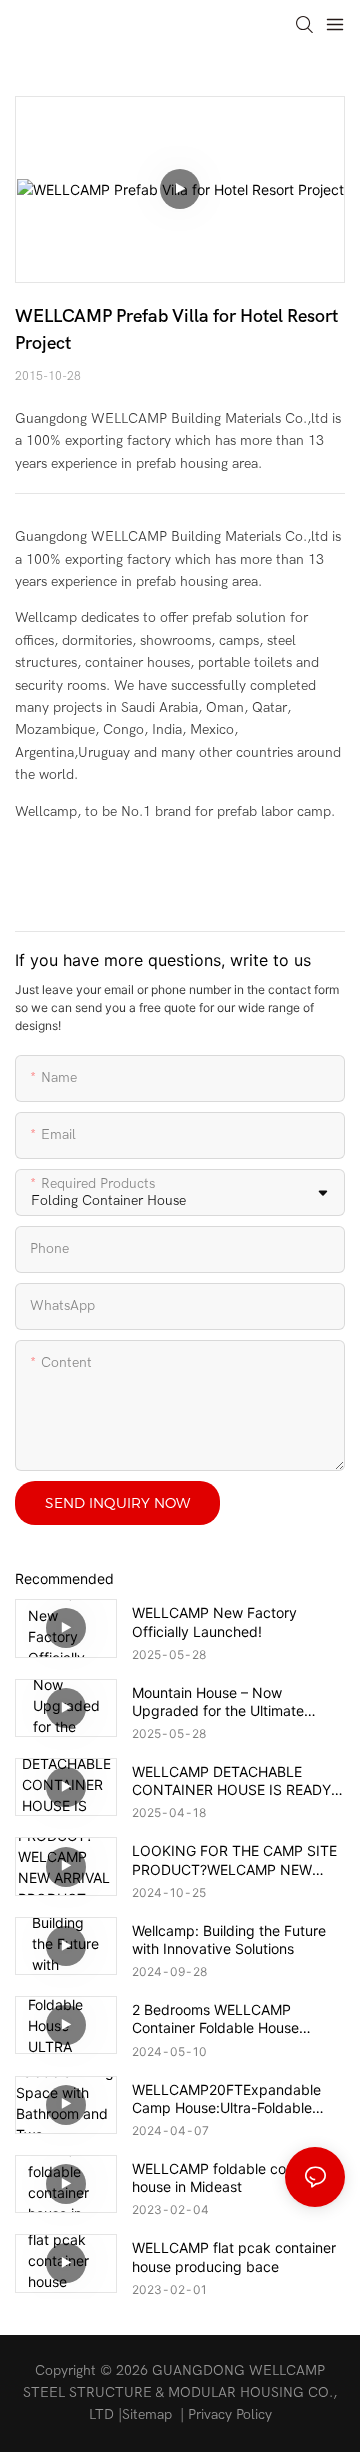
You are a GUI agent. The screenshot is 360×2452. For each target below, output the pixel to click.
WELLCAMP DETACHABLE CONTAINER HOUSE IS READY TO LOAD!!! (231, 1781)
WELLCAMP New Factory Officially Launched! (214, 1621)
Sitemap (147, 2414)
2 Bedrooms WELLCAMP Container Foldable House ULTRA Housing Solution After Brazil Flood (228, 2019)
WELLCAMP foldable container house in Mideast (231, 2177)
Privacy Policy (230, 2414)
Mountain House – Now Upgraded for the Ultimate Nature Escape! (218, 1702)
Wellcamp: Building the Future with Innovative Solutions (229, 1939)
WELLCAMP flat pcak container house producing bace (234, 2256)
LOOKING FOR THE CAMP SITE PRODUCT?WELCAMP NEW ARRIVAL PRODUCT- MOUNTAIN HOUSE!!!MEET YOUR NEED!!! (238, 1860)
